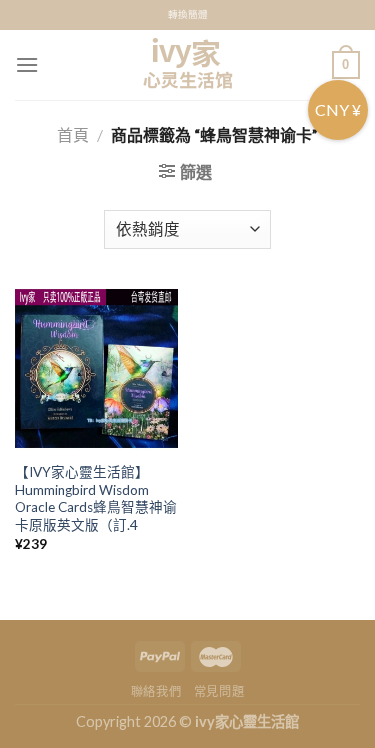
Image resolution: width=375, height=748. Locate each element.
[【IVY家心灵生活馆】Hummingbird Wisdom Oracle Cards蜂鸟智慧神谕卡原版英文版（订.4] (96, 370)
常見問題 (219, 691)
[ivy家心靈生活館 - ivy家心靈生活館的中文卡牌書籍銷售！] (188, 65)
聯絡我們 (156, 691)
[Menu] (27, 64)
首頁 (73, 134)
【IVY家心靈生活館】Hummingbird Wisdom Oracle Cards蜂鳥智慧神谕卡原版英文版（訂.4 (96, 498)
